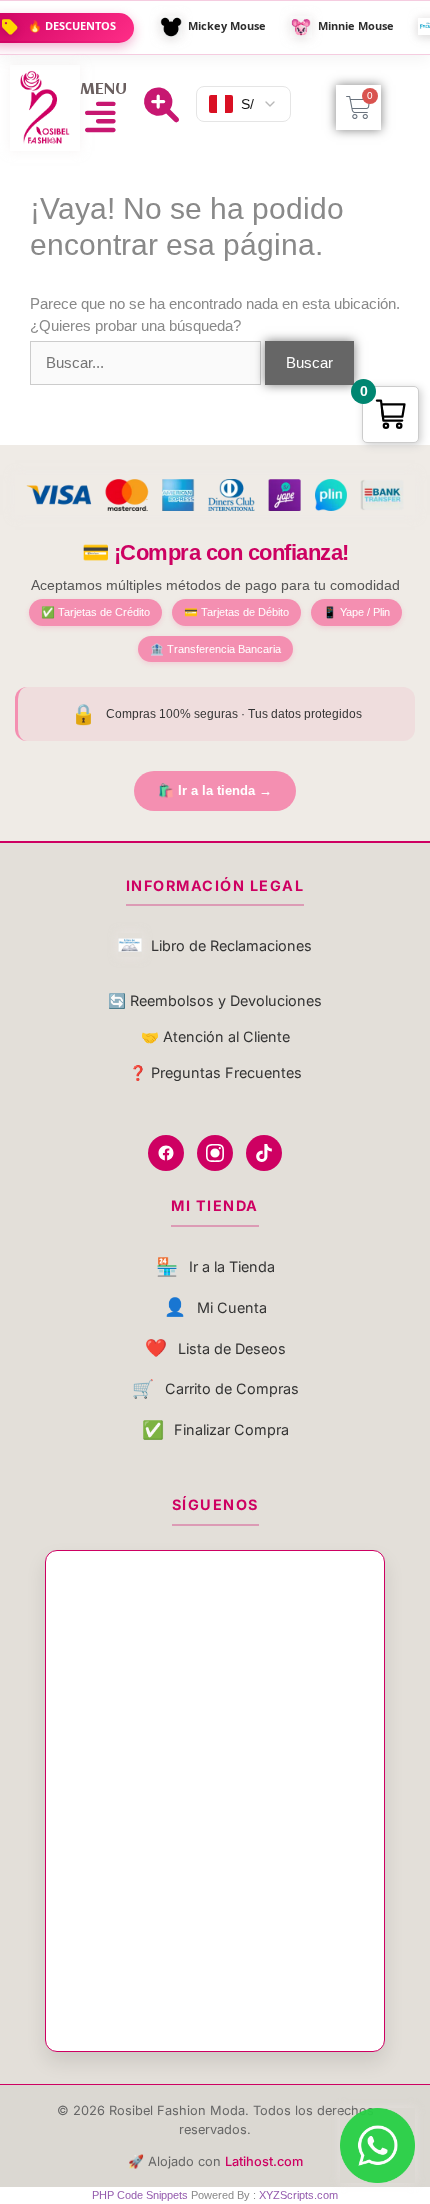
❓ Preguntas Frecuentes (215, 1072)
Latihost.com (264, 2161)
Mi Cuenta (215, 1306)
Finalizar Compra (216, 1429)
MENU (103, 90)
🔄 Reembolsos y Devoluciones (215, 1000)
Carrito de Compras (215, 1388)
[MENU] (100, 116)
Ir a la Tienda (215, 1266)
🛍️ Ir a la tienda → (215, 790)
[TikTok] (264, 1153)
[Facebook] (166, 1153)
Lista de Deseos (215, 1347)
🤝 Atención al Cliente (215, 1036)
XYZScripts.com (298, 2195)
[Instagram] (215, 1153)
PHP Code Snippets (140, 2195)
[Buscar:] (147, 362)
